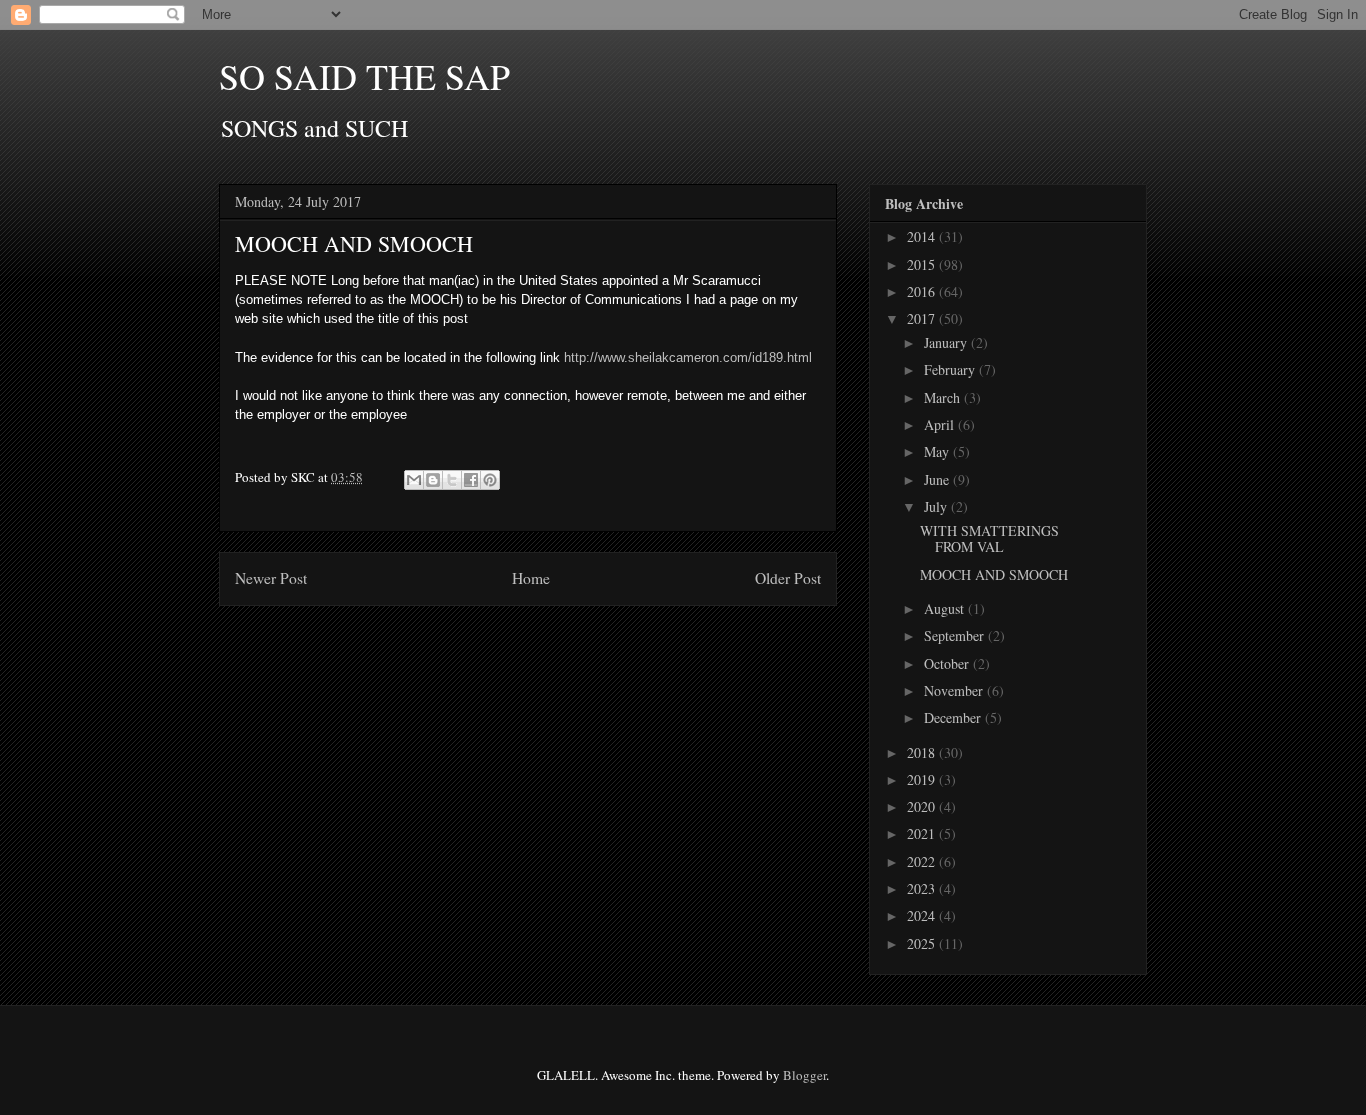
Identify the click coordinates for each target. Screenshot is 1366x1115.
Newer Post (271, 578)
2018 (923, 752)
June (938, 479)
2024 (923, 915)
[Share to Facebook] (471, 480)
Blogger (804, 1075)
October (948, 663)
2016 (923, 291)
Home (531, 578)
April (941, 424)
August (946, 608)
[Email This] (414, 480)
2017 (923, 318)
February (951, 369)
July (937, 506)
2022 (923, 861)
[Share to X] (452, 480)
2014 (923, 236)
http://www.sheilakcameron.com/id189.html (686, 357)
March (944, 397)
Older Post (788, 578)
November (955, 690)
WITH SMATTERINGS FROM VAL (989, 539)
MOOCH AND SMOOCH (994, 574)
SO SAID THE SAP (364, 76)
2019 (923, 779)
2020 (923, 806)
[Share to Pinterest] (490, 480)
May (938, 451)
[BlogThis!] (433, 480)
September (956, 635)
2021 (923, 833)
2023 (923, 888)
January (947, 342)
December (954, 717)
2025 (923, 943)
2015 (923, 264)
